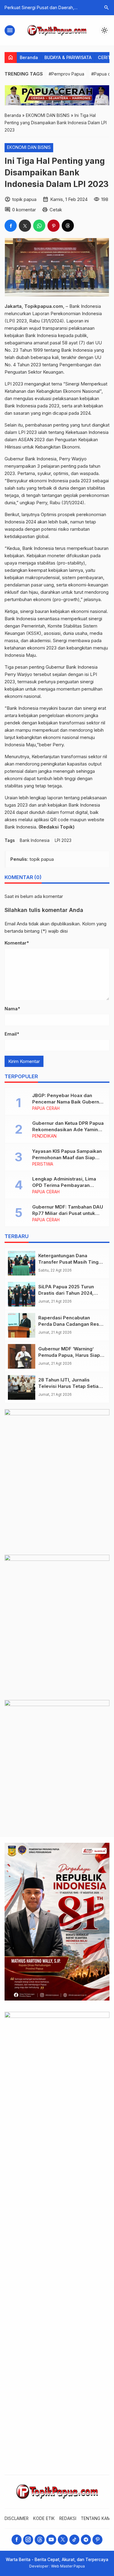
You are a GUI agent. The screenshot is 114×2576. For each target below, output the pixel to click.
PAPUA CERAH (46, 1109)
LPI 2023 (63, 840)
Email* (12, 1034)
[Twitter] (63, 2540)
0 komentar (24, 210)
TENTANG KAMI (96, 2518)
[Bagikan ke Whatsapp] (39, 226)
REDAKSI (68, 2518)
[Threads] (40, 2540)
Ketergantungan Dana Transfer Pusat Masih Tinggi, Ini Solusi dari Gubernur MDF (71, 1262)
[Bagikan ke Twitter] (25, 226)
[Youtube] (51, 2540)
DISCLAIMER (17, 2518)
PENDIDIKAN (44, 1136)
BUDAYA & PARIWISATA (68, 57)
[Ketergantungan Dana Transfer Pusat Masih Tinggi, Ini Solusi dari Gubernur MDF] (22, 1263)
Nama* (12, 1009)
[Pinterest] (97, 2540)
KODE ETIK (44, 2518)
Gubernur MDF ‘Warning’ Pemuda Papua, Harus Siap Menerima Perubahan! (69, 1355)
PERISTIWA (43, 1164)
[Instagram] (28, 2540)
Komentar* (17, 943)
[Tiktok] (74, 2540)
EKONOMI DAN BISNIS (29, 147)
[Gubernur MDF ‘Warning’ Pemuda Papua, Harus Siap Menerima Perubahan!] (22, 1356)
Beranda (29, 57)
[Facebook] (17, 2540)
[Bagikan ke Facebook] (11, 226)
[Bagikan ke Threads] (68, 226)
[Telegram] (86, 2540)
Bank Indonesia (35, 840)
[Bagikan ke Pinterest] (54, 226)
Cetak (56, 210)
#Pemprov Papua (66, 74)
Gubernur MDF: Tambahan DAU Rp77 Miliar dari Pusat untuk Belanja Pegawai (68, 1213)
